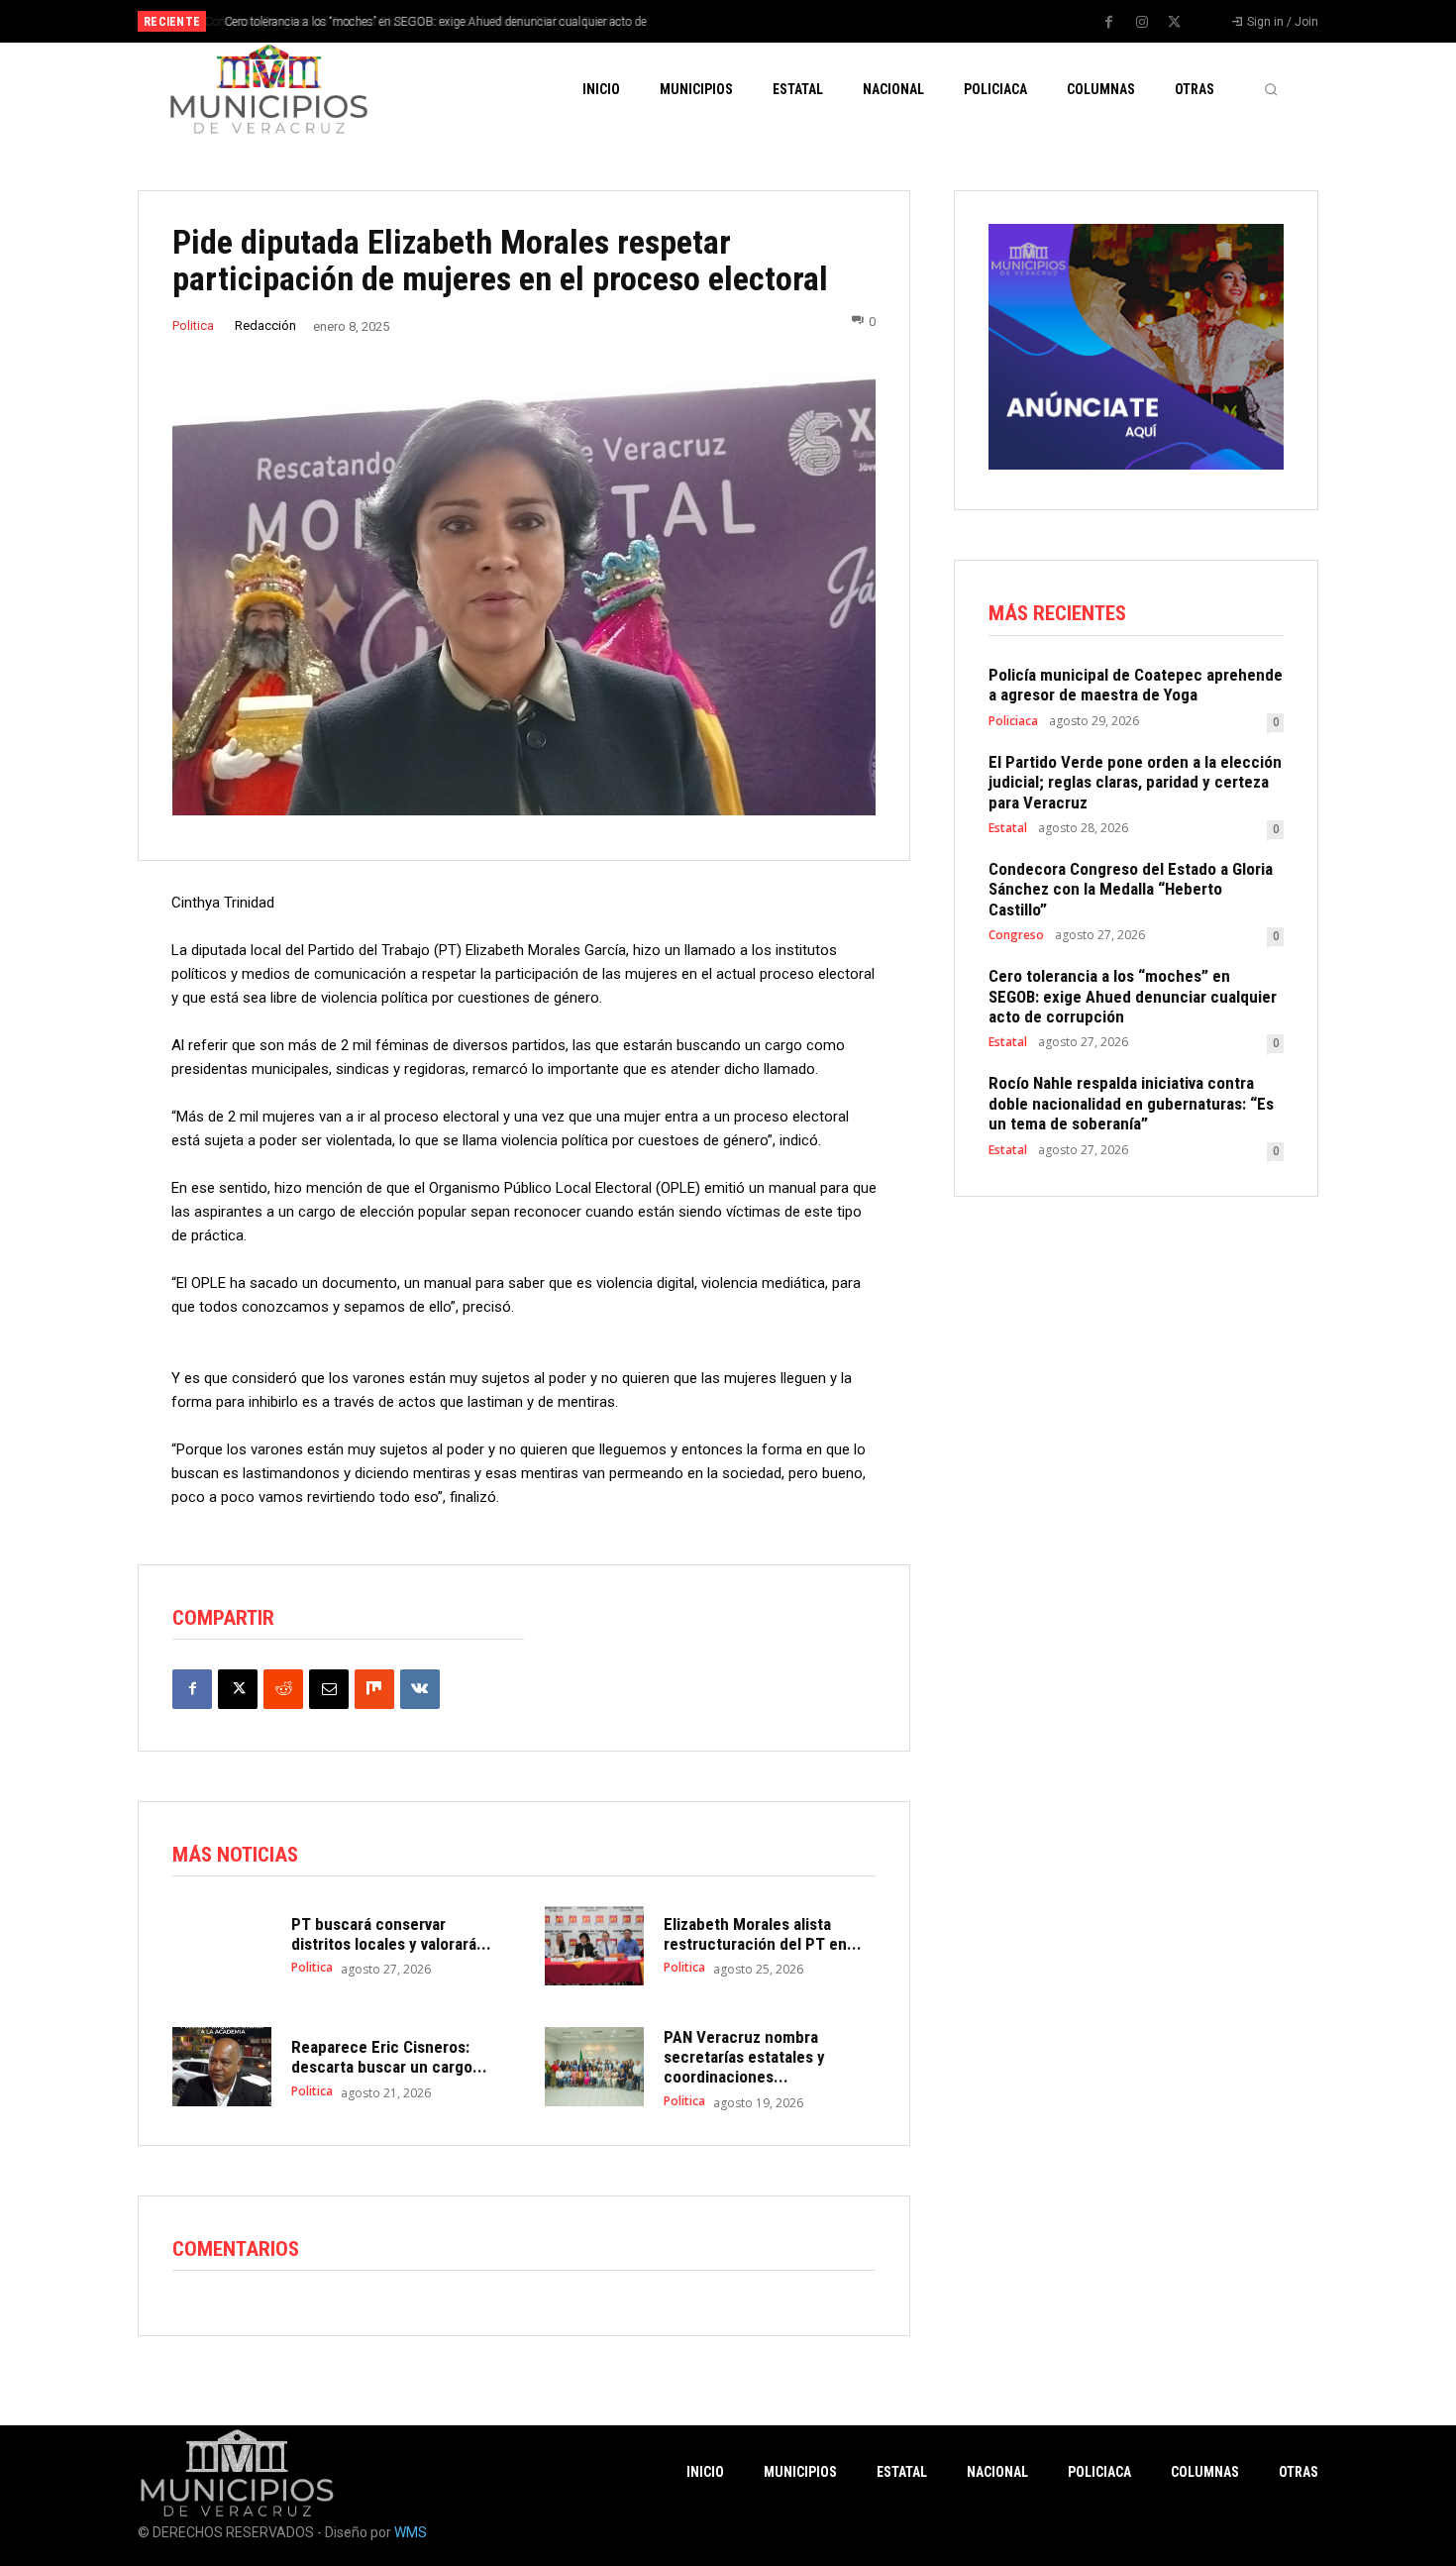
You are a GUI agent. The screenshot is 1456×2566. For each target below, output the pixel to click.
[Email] (329, 1689)
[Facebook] (1109, 23)
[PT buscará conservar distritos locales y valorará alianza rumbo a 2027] (222, 1946)
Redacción (265, 325)
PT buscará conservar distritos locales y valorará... (391, 1934)
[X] (1175, 23)
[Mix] (374, 1689)
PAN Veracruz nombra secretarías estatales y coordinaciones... (744, 2057)
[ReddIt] (283, 1689)
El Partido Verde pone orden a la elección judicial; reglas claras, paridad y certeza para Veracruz (1135, 782)
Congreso (1016, 935)
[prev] (762, 21)
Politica (193, 325)
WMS (411, 2532)
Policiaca (1013, 721)
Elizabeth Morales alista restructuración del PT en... (763, 1934)
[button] (1271, 89)
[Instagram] (1142, 23)
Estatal (1008, 828)
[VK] (420, 1689)
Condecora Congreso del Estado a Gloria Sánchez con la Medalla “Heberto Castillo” (1131, 889)
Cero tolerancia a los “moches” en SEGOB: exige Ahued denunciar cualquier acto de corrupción (1133, 996)
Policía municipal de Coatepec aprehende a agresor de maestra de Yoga (1136, 685)
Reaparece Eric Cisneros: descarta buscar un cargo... (389, 2057)
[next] (794, 21)
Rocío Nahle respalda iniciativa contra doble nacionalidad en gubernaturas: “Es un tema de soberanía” (1131, 1103)
